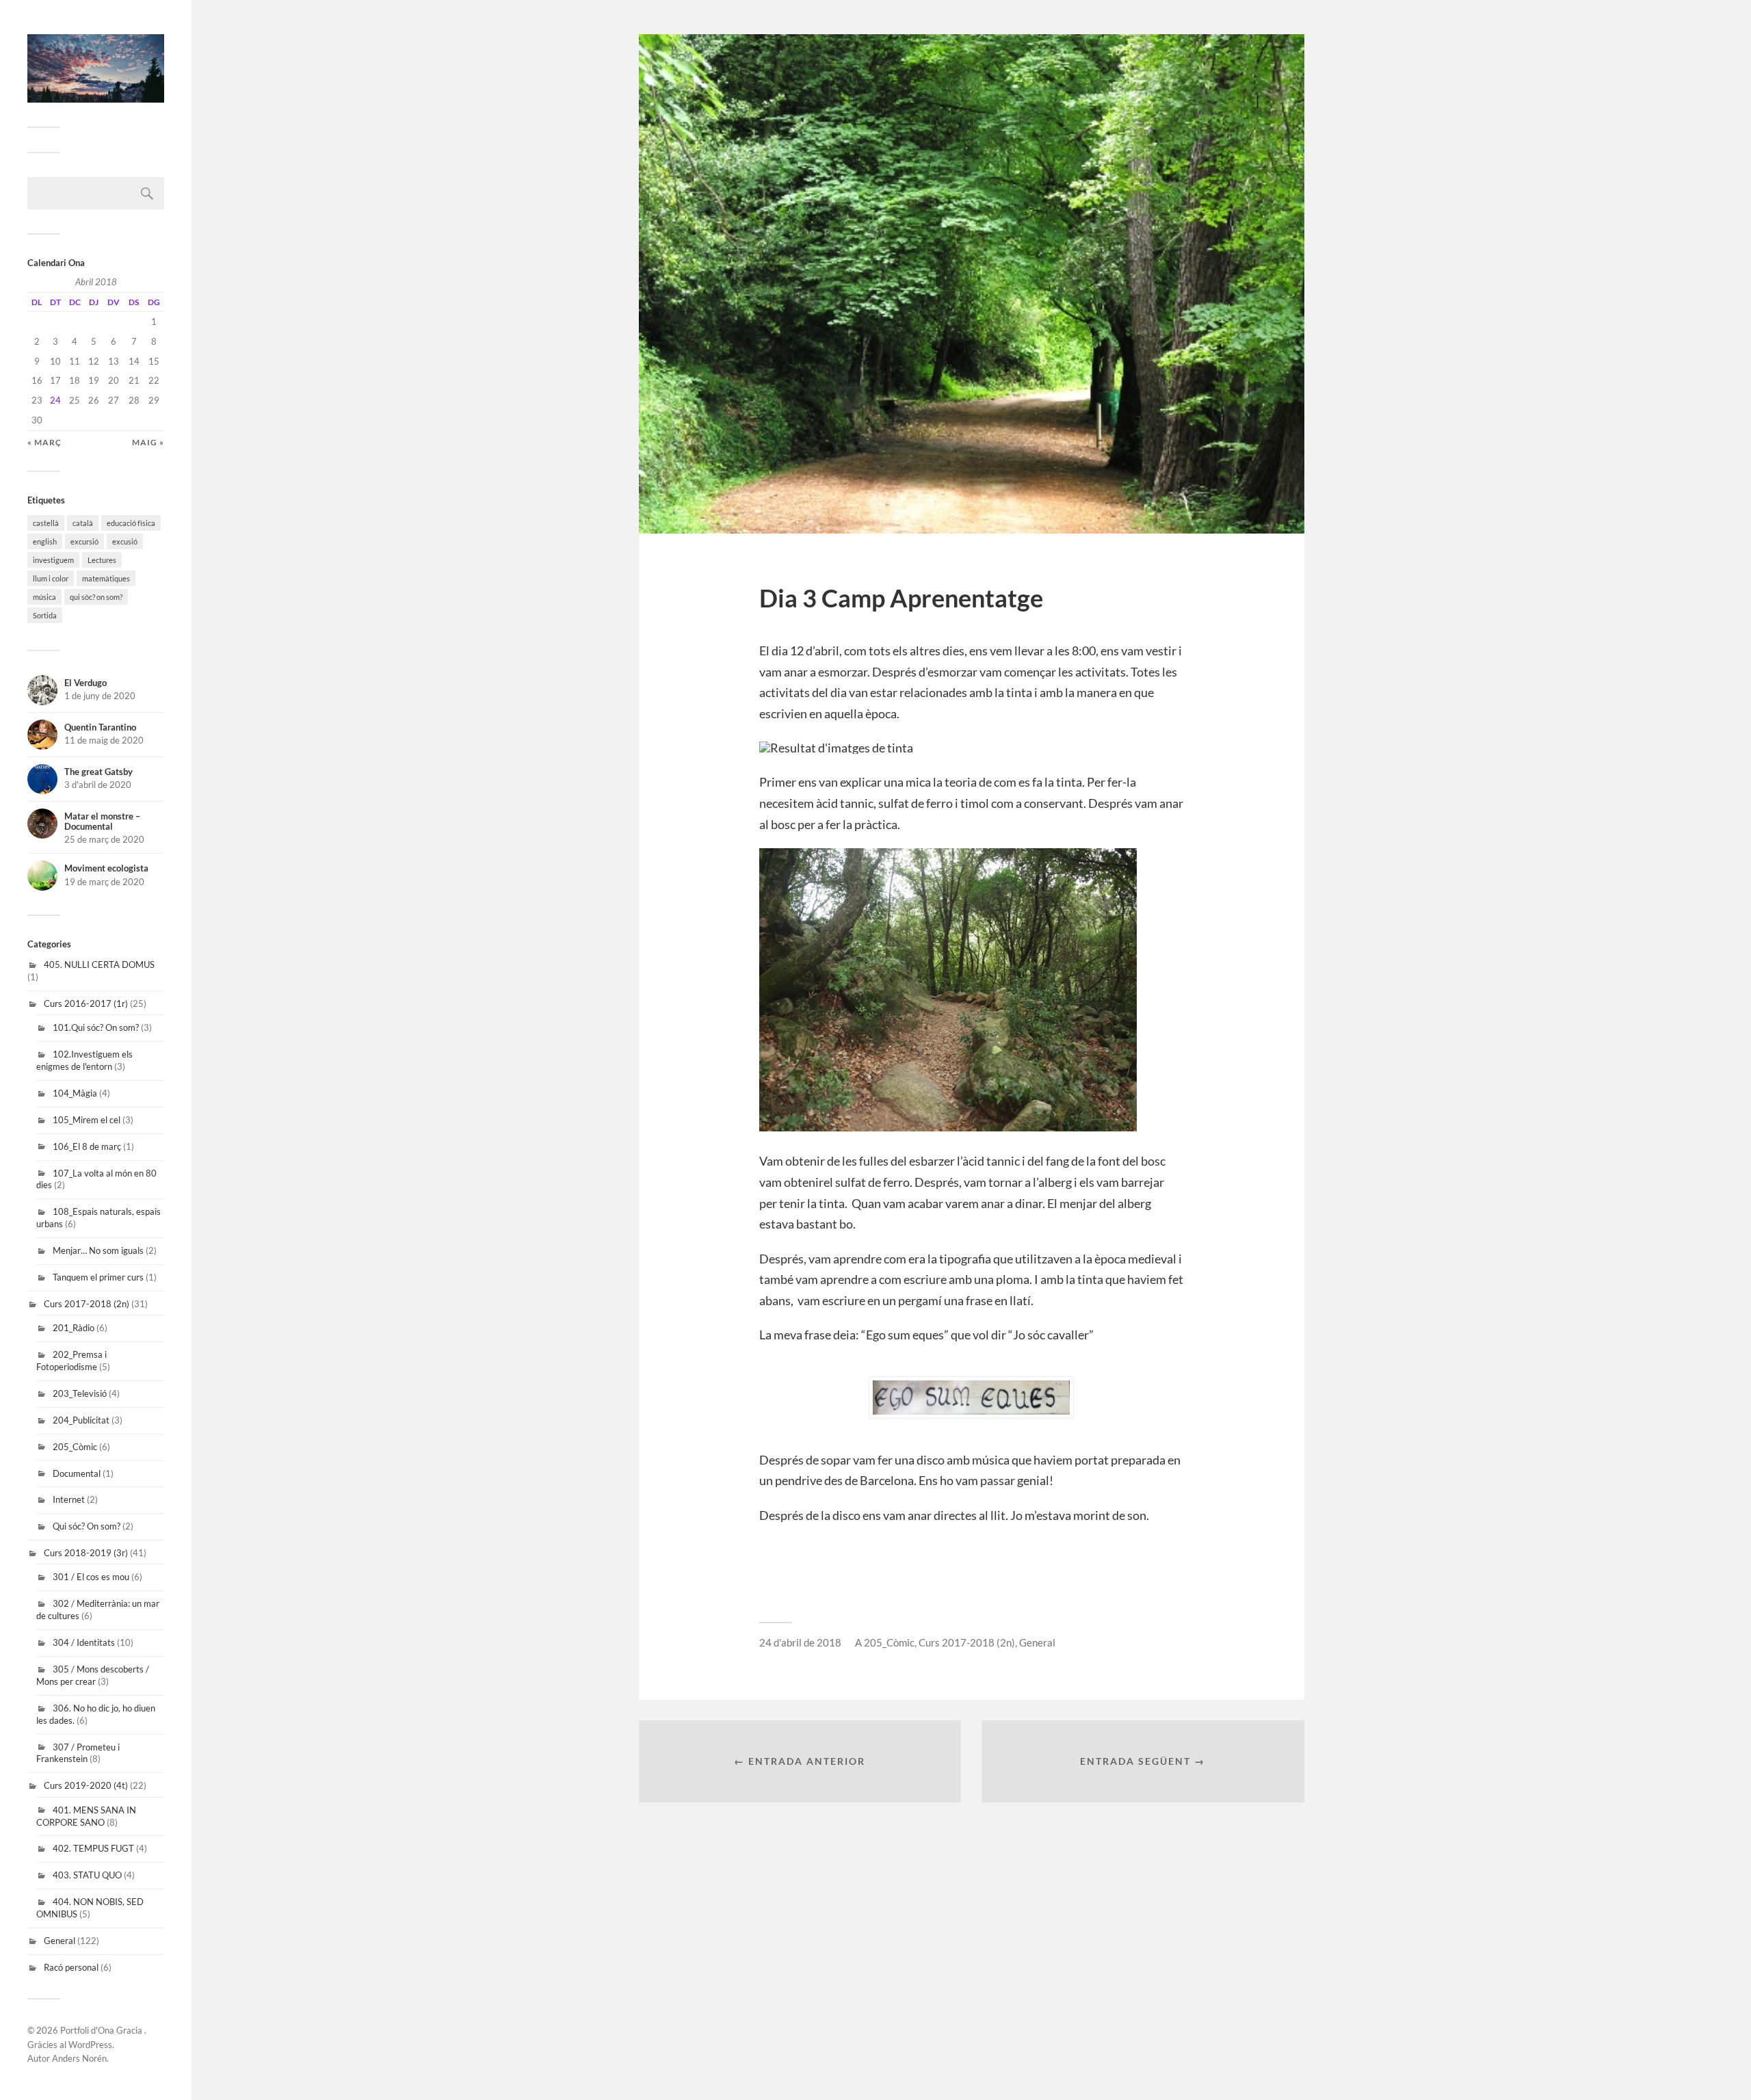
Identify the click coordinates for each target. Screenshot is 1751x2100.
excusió (125, 541)
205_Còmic (75, 1447)
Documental (77, 1473)
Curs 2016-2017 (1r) (86, 1003)
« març (44, 442)
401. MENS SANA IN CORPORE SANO (86, 1816)
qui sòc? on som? (96, 597)
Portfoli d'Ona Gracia (102, 2030)
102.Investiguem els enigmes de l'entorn (84, 1060)
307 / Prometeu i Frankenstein (78, 1753)
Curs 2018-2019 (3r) (86, 1553)
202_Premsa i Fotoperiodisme (71, 1361)
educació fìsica (131, 523)
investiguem (53, 560)
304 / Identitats (84, 1642)
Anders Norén (79, 2058)
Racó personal (71, 1967)
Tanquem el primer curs (98, 1277)
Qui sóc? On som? (87, 1526)
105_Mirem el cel (87, 1120)
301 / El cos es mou (91, 1577)
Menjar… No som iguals (98, 1250)
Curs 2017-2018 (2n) (87, 1304)
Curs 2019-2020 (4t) (86, 1785)
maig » (148, 442)
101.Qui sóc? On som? (96, 1027)
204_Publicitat (81, 1420)
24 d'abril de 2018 (800, 1642)
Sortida (45, 615)
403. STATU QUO (87, 1875)
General (60, 1941)
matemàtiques (106, 578)
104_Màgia (75, 1093)
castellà (46, 523)
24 (55, 400)
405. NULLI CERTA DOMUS (99, 964)
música (44, 597)
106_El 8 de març (87, 1146)
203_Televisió (80, 1393)
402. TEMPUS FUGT (93, 1848)
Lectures (102, 560)
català (83, 523)
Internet (69, 1499)
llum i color (51, 578)
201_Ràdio (74, 1328)
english (45, 541)
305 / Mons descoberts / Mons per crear (93, 1675)
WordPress (90, 2045)
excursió (84, 541)
